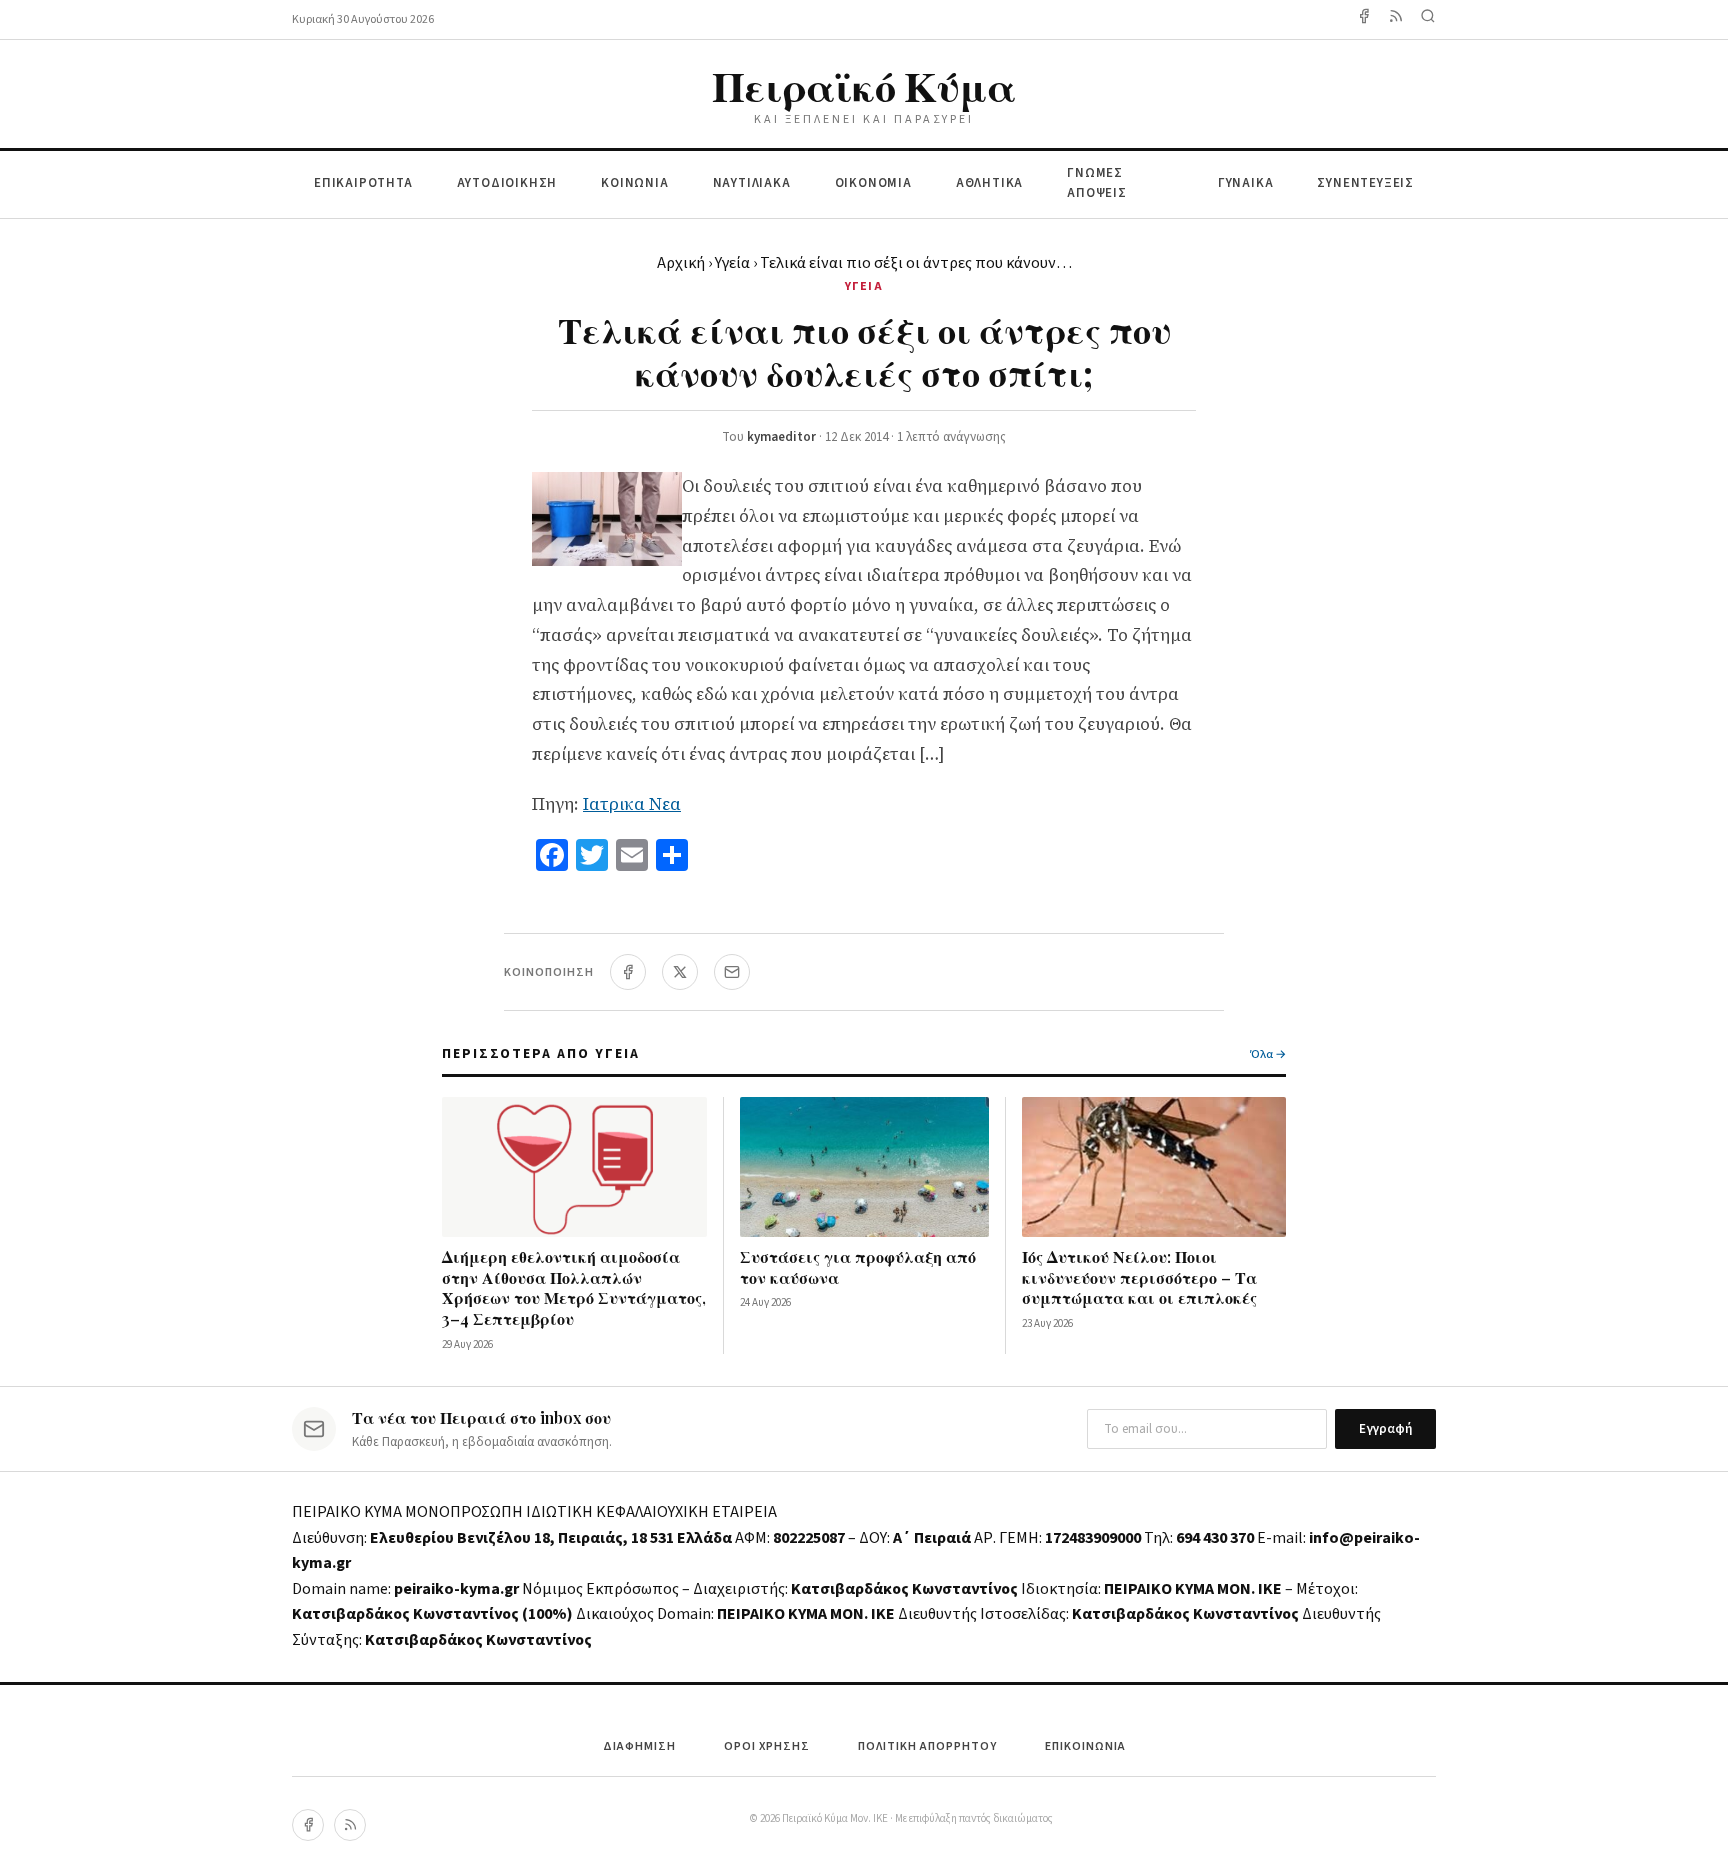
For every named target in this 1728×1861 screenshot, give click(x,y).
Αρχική (681, 263)
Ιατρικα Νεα (632, 804)
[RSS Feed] (1396, 19)
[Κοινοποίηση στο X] (680, 972)
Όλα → (1268, 1054)
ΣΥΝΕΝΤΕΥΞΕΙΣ (1365, 183)
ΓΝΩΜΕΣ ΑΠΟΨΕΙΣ (1097, 183)
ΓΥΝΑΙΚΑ (1246, 183)
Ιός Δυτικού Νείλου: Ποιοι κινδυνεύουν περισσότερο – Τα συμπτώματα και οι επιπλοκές (1139, 1277)
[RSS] (350, 1825)
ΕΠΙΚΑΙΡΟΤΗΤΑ (363, 183)
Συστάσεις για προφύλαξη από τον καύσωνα (858, 1267)
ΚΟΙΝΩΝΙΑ (634, 183)
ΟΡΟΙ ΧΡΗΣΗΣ (767, 1746)
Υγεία (732, 263)
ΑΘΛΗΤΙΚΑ (989, 183)
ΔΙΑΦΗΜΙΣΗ (639, 1746)
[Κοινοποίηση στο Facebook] (628, 972)
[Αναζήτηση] (1428, 19)
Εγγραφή (1385, 1429)
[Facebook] (1364, 19)
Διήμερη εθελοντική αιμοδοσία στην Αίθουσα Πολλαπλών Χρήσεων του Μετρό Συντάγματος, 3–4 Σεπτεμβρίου (574, 1287)
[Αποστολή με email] (732, 972)
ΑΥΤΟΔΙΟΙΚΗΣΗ (507, 183)
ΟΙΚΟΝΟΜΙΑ (873, 183)
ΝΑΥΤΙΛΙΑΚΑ (752, 183)
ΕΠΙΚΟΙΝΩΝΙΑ (1085, 1746)
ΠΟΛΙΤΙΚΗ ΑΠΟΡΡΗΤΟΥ (927, 1746)
